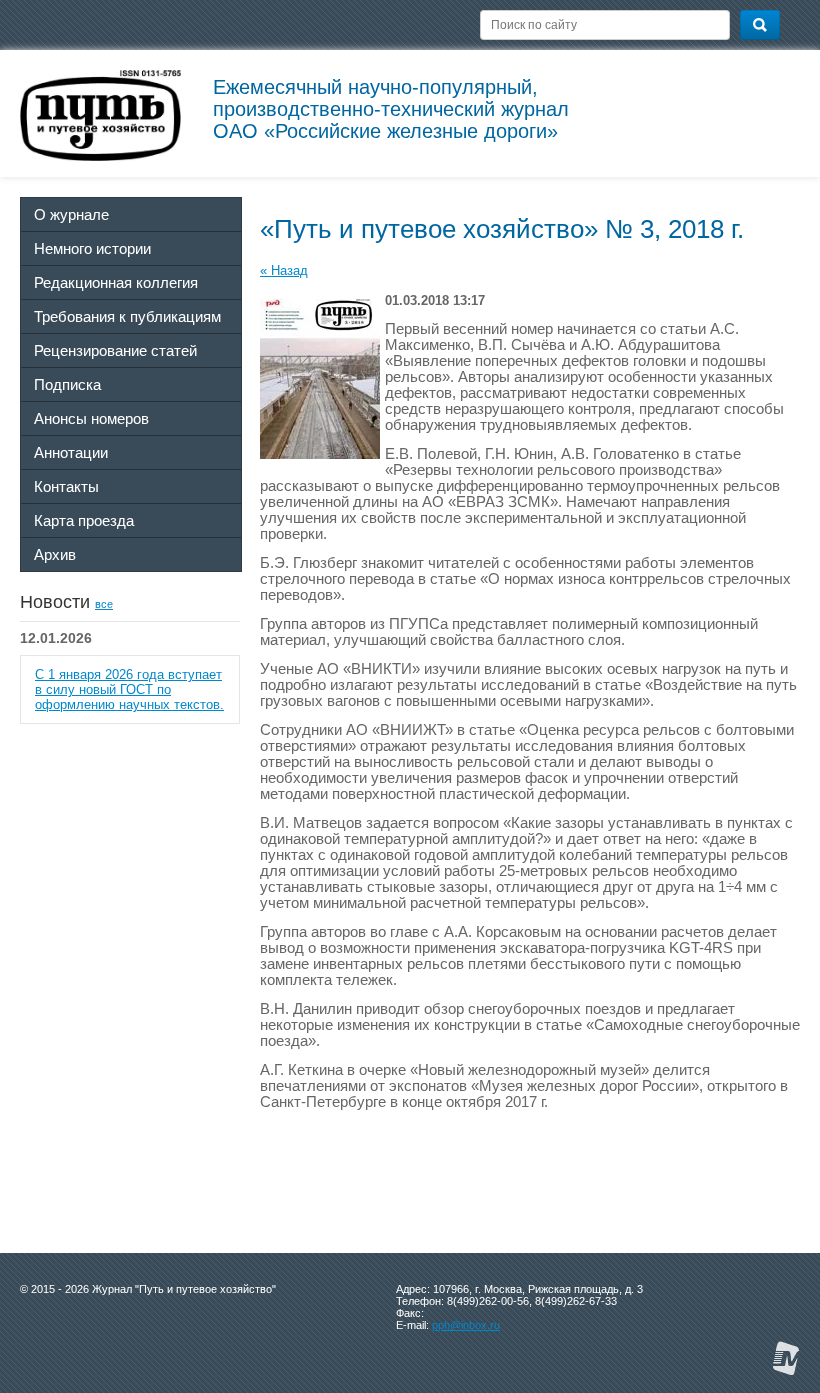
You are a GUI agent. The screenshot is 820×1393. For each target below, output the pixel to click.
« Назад (284, 270)
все (104, 604)
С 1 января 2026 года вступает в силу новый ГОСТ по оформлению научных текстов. (129, 689)
